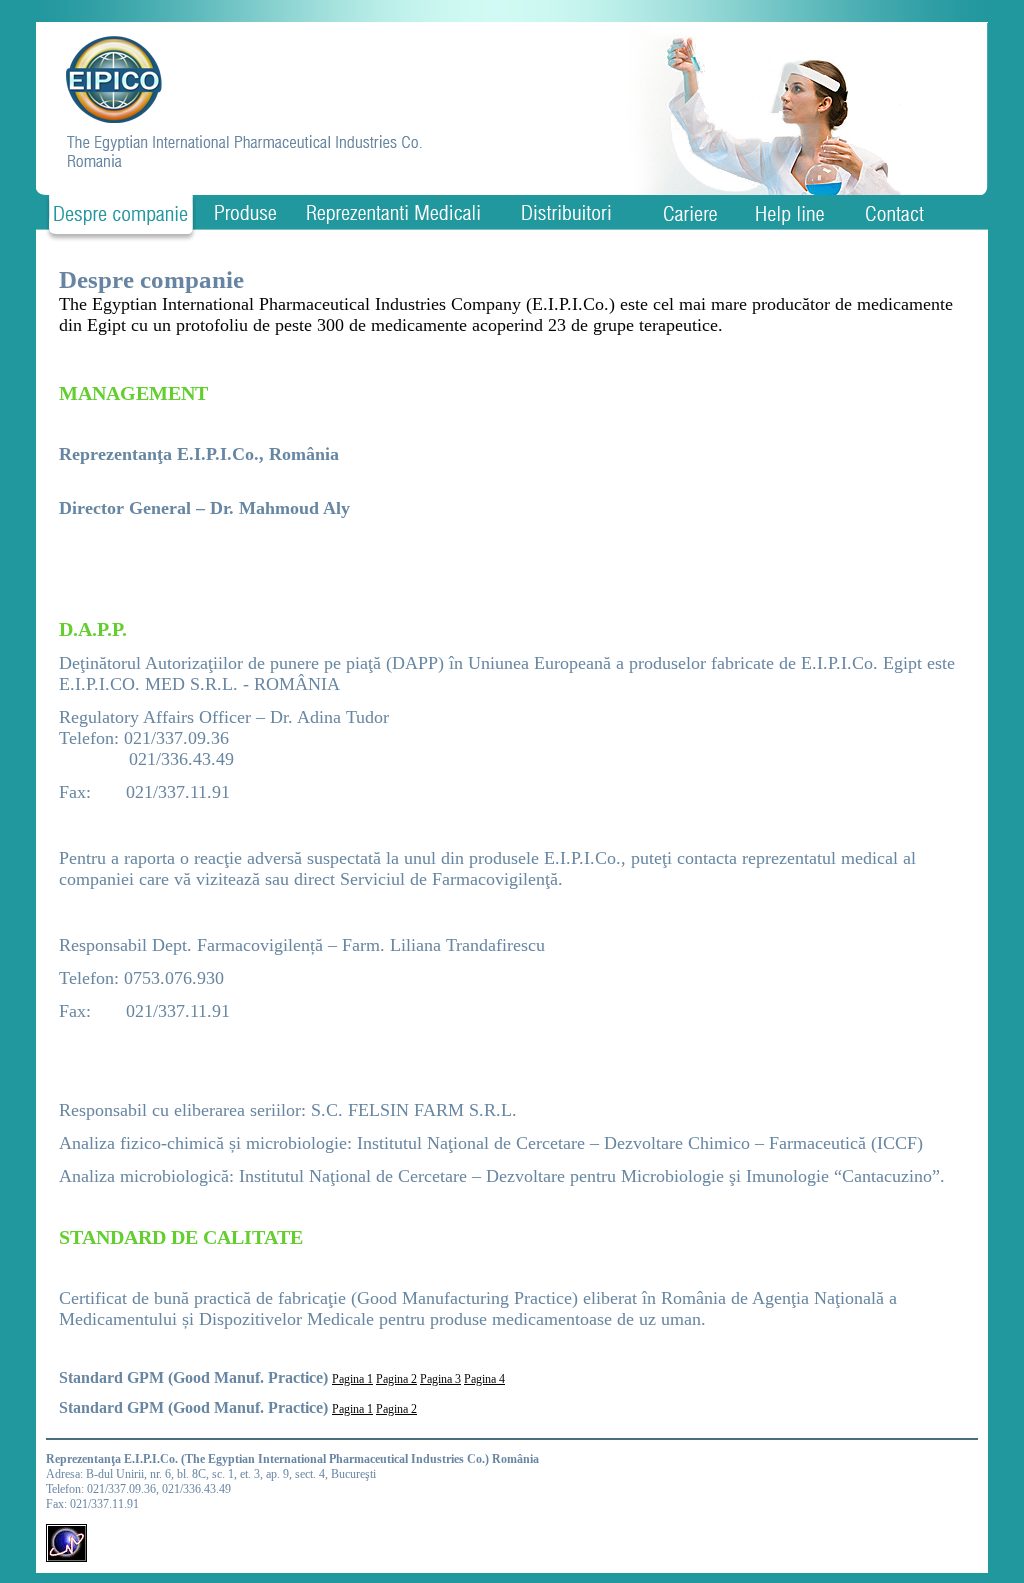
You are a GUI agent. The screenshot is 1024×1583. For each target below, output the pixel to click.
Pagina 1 (352, 1379)
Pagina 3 (440, 1379)
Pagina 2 (396, 1379)
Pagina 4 (484, 1379)
